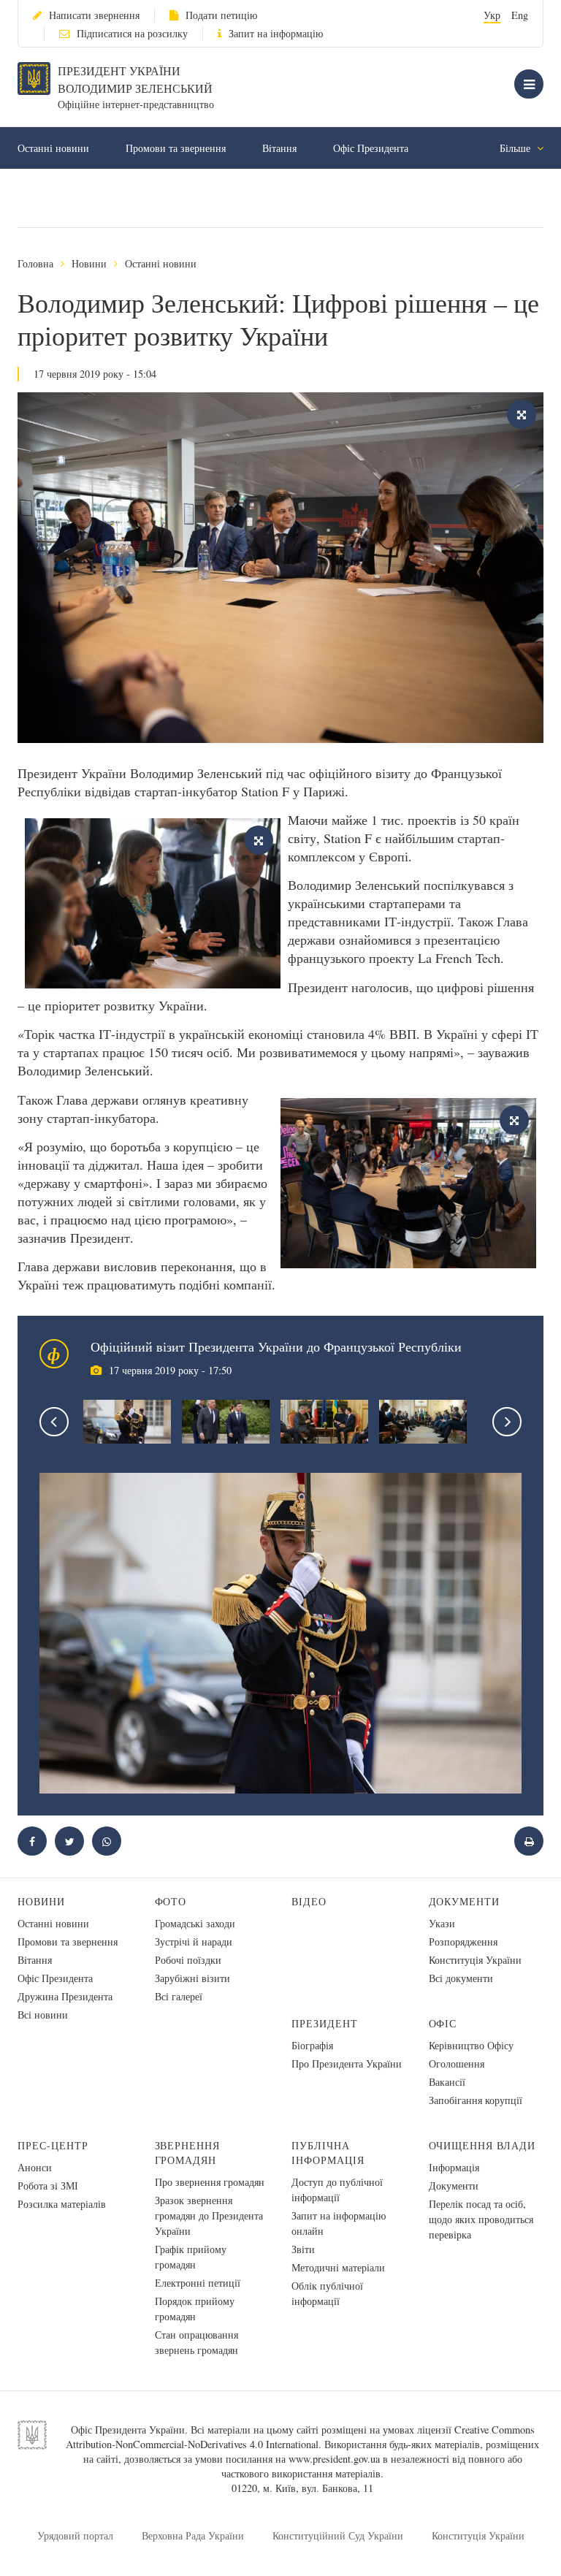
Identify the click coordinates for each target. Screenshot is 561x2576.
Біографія (312, 2045)
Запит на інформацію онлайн (339, 2223)
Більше (516, 148)
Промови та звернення (176, 148)
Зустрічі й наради (194, 1941)
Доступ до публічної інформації (337, 2190)
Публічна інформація (328, 2153)
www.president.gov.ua (334, 2459)
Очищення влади (482, 2145)
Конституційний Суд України (338, 2535)
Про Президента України (347, 2064)
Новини (89, 263)
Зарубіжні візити (192, 1978)
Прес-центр (53, 2145)
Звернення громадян (188, 2153)
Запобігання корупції (476, 2100)
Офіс (443, 2023)
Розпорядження (463, 1941)
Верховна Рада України (193, 2535)
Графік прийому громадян (191, 2257)
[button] (69, 1841)
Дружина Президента (65, 1996)
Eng (520, 15)
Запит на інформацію (276, 33)
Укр (492, 15)
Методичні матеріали (338, 2267)
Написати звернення (94, 15)
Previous (54, 1422)
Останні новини (53, 148)
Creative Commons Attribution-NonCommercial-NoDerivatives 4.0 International (300, 2437)
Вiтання (279, 148)
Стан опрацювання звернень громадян (196, 2342)
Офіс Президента (371, 148)
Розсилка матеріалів (62, 2204)
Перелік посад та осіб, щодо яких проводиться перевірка (481, 2219)
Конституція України (475, 1960)
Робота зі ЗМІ (48, 2186)
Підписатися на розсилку (132, 33)
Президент (325, 2023)
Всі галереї (179, 1996)
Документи (465, 1901)
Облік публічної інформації (327, 2293)
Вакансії (447, 2082)
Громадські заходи (195, 1923)
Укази (442, 1923)
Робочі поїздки (188, 1960)
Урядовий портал (75, 2535)
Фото (171, 1901)
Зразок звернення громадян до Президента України (209, 2215)
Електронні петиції (198, 2283)
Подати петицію (221, 15)
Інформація (454, 2167)
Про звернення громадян (210, 2182)
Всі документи (461, 1978)
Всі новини (43, 2015)
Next (507, 1422)
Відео (309, 1901)
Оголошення (457, 2064)
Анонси (35, 2167)
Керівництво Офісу (471, 2045)
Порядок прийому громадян (195, 2309)
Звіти (303, 2249)
